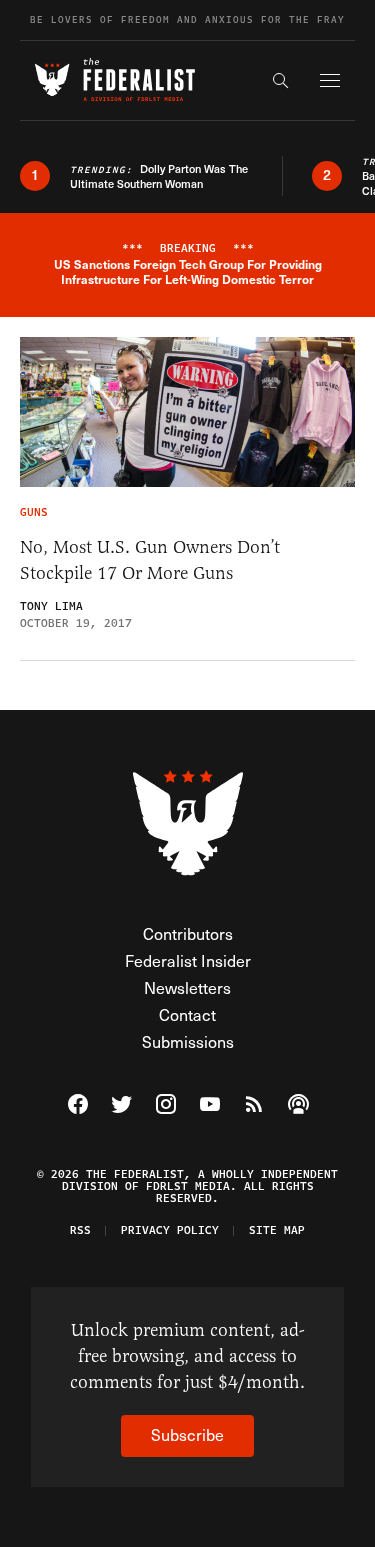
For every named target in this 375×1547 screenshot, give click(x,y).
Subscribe (187, 1434)
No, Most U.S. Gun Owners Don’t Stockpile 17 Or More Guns (150, 560)
